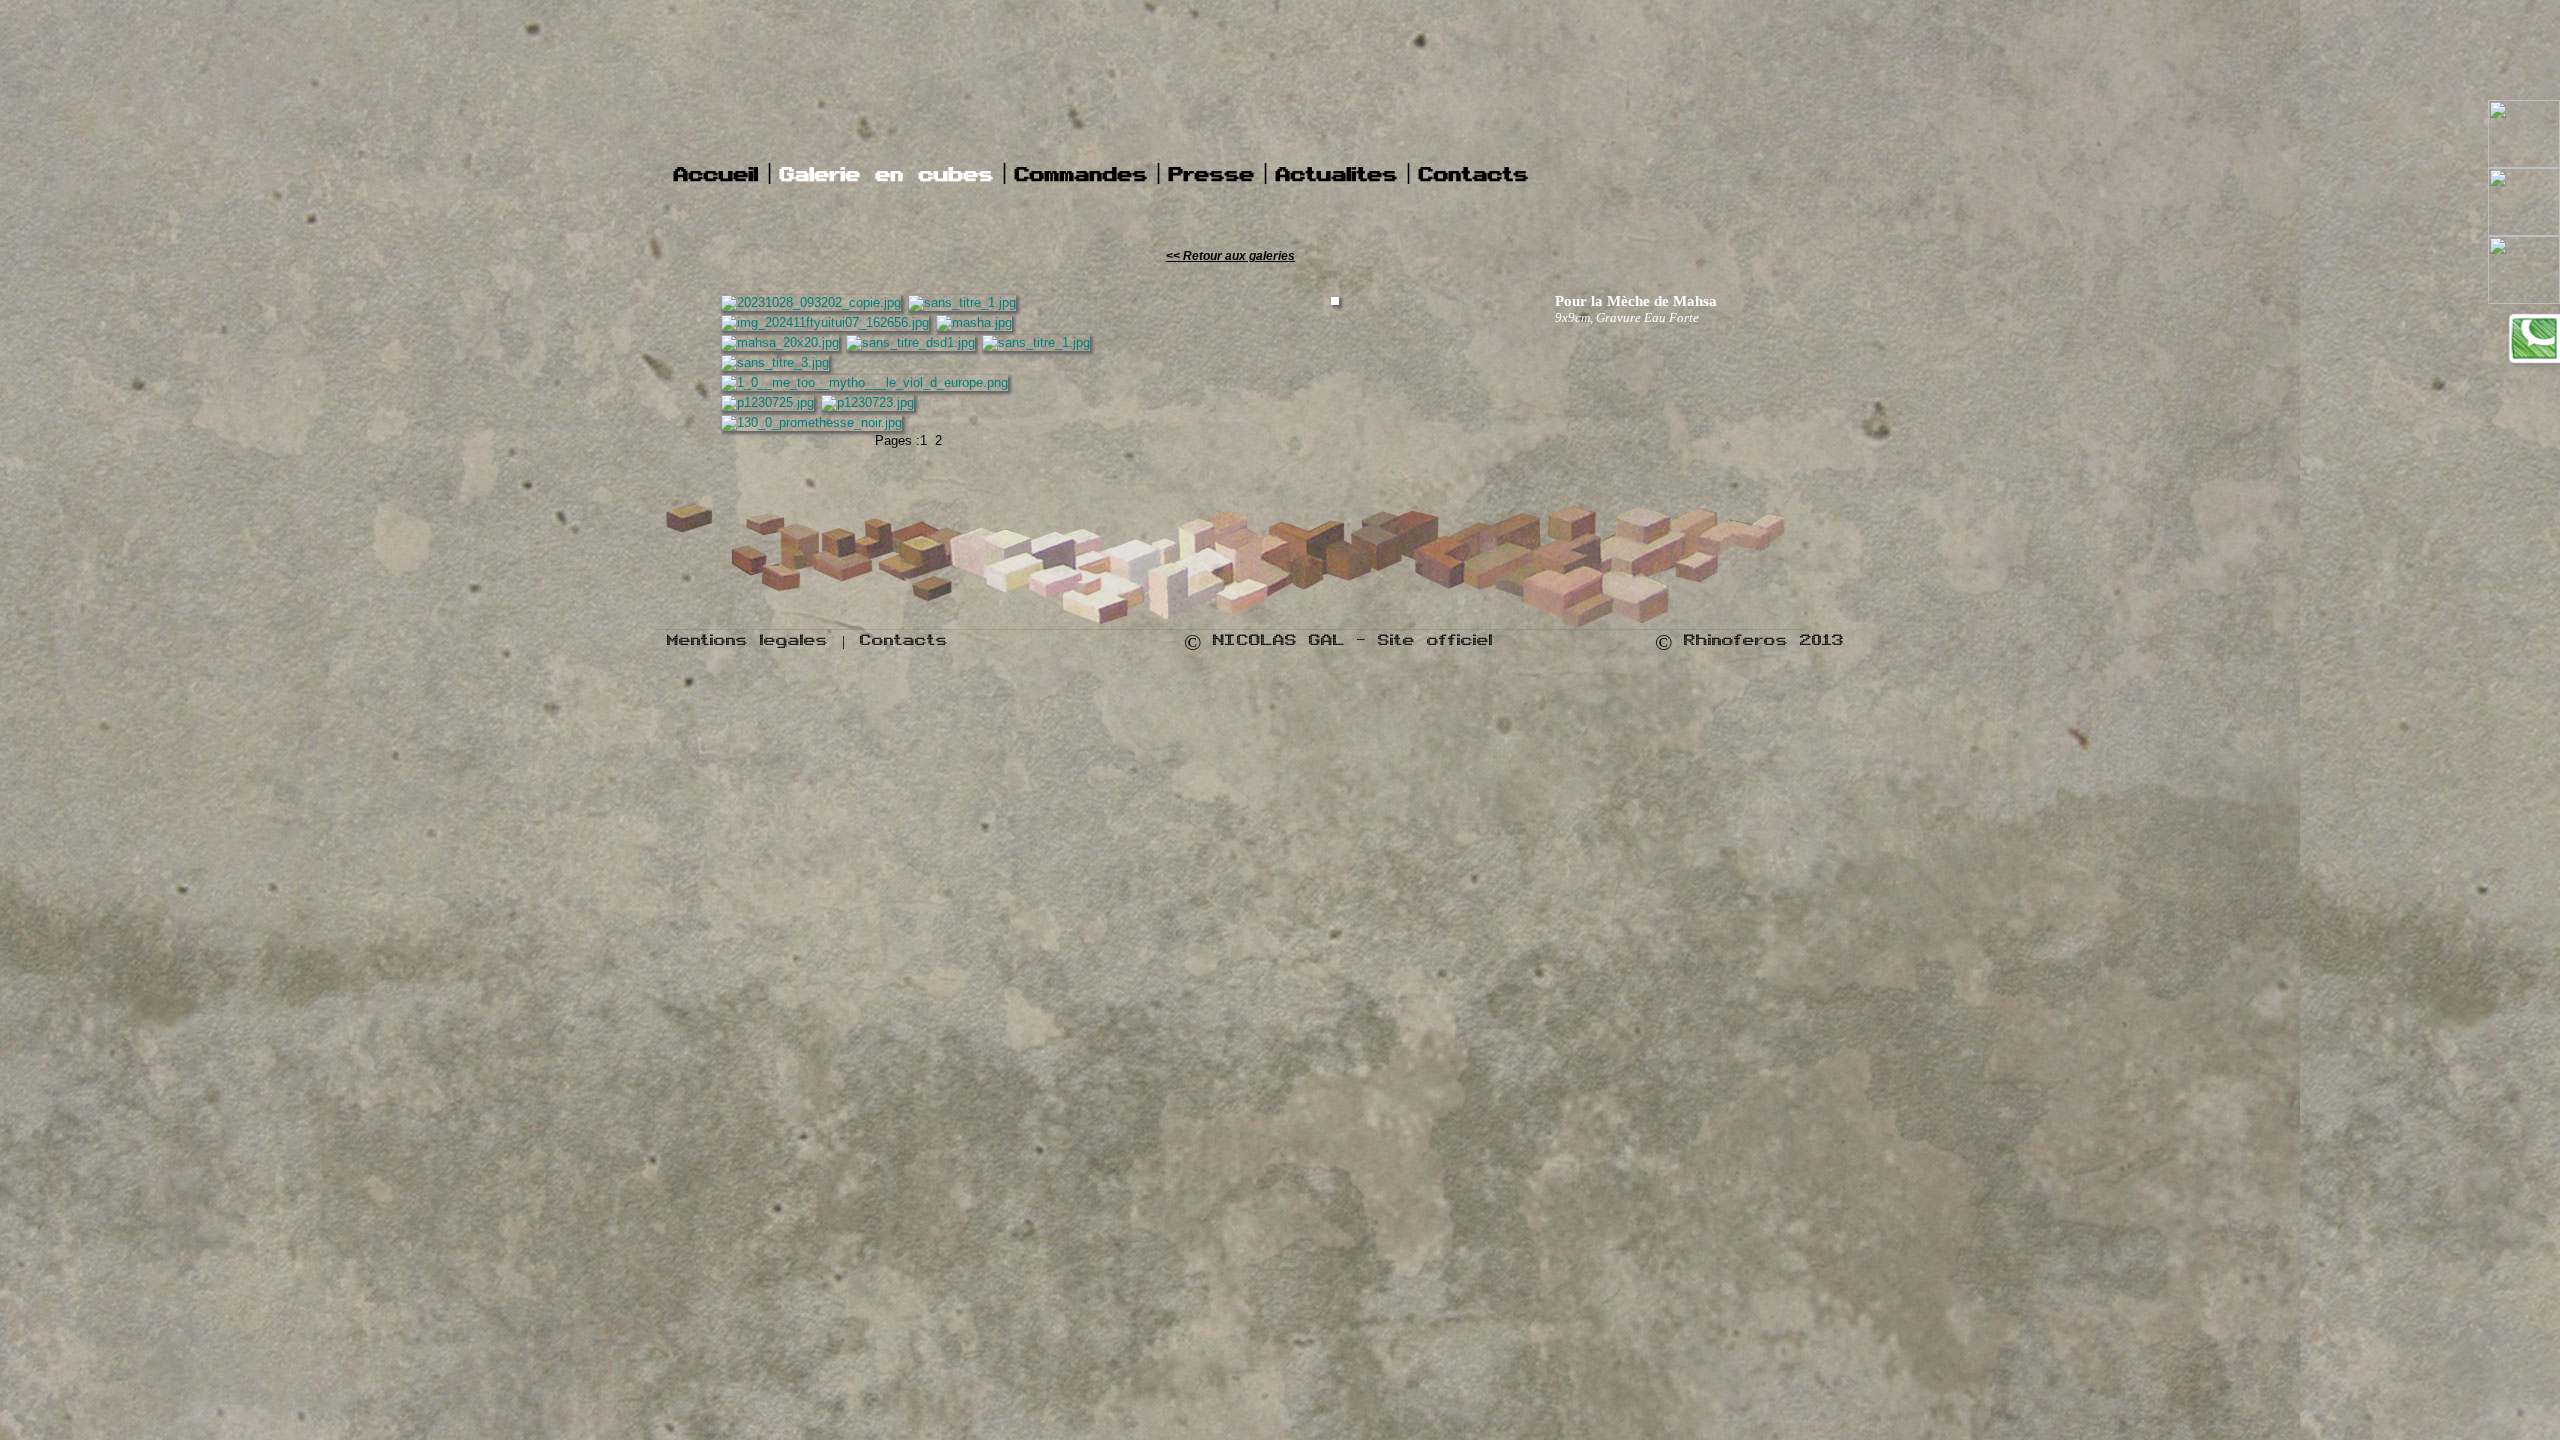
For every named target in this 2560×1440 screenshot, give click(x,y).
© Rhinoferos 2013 (1749, 643)
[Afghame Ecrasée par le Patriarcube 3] (775, 362)
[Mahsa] (780, 342)
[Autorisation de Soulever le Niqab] (825, 322)
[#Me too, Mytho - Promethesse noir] (811, 422)
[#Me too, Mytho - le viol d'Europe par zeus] (864, 382)
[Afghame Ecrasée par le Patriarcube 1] (1036, 342)
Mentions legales (747, 643)
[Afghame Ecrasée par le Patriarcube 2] (910, 342)
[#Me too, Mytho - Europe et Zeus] (767, 402)
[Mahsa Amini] (974, 322)
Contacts (904, 643)
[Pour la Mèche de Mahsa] (811, 302)
